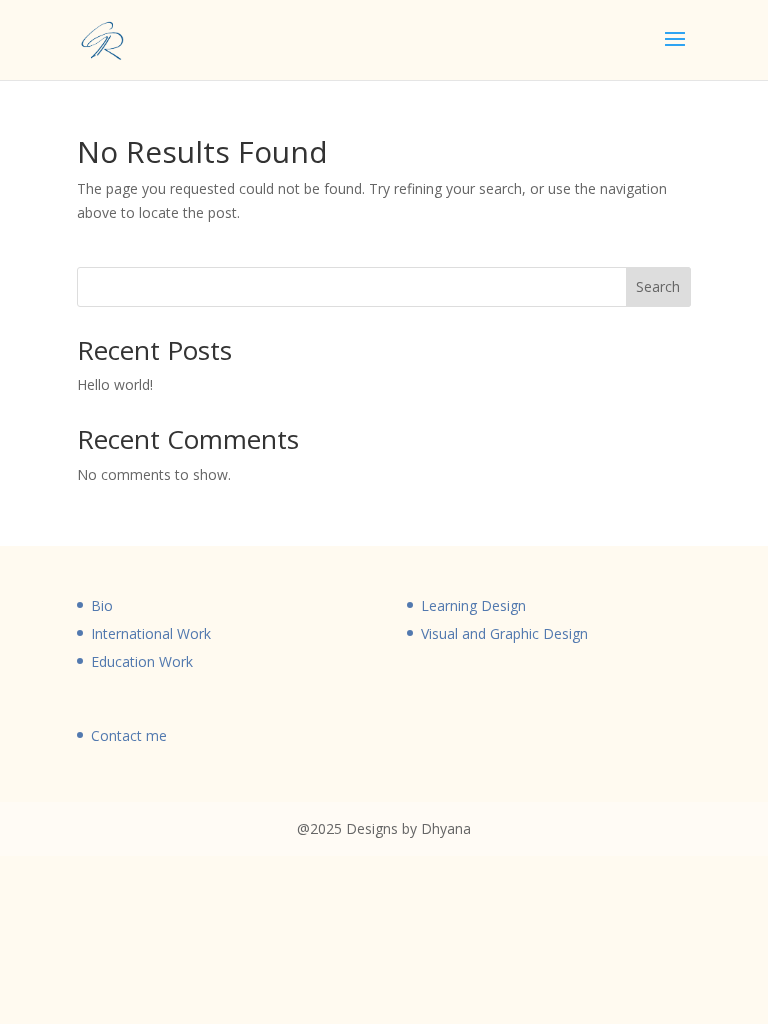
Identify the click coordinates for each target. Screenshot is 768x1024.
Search (658, 286)
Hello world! (115, 384)
